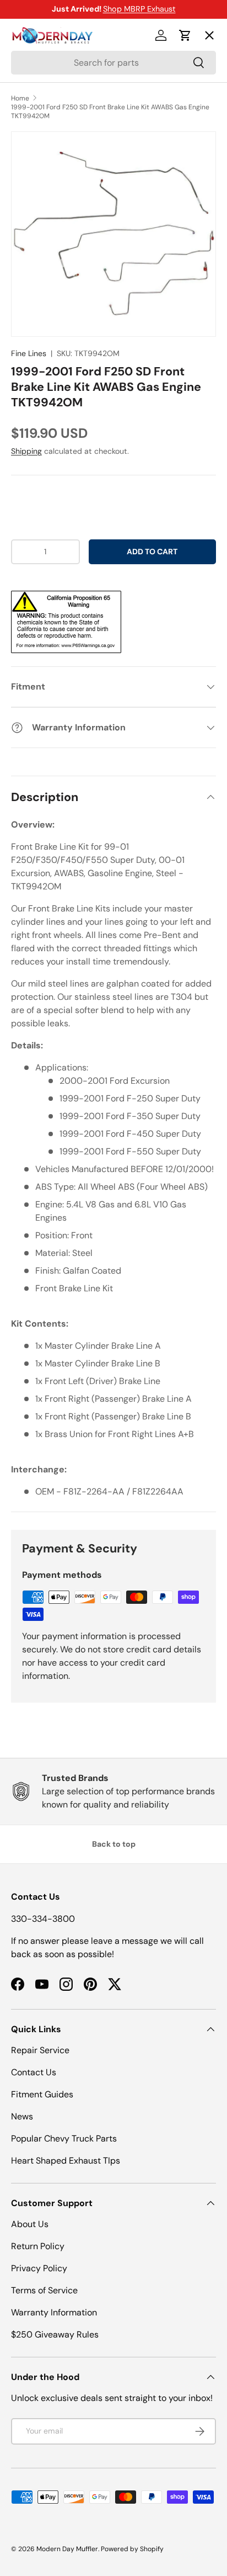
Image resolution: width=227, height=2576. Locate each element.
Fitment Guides (42, 2094)
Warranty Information (54, 2312)
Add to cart (152, 552)
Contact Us (34, 2072)
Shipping (26, 451)
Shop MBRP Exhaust (139, 9)
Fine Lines (29, 353)
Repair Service (40, 2050)
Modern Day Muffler (67, 2549)
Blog (29, 196)
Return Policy (38, 2246)
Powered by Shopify (132, 2549)
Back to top (114, 1844)
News (22, 2116)
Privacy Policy (39, 2268)
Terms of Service (44, 2290)
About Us (30, 2224)
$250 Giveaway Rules (55, 2334)
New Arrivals (47, 155)
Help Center (46, 236)
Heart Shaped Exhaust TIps (66, 2161)
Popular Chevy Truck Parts (64, 2138)
